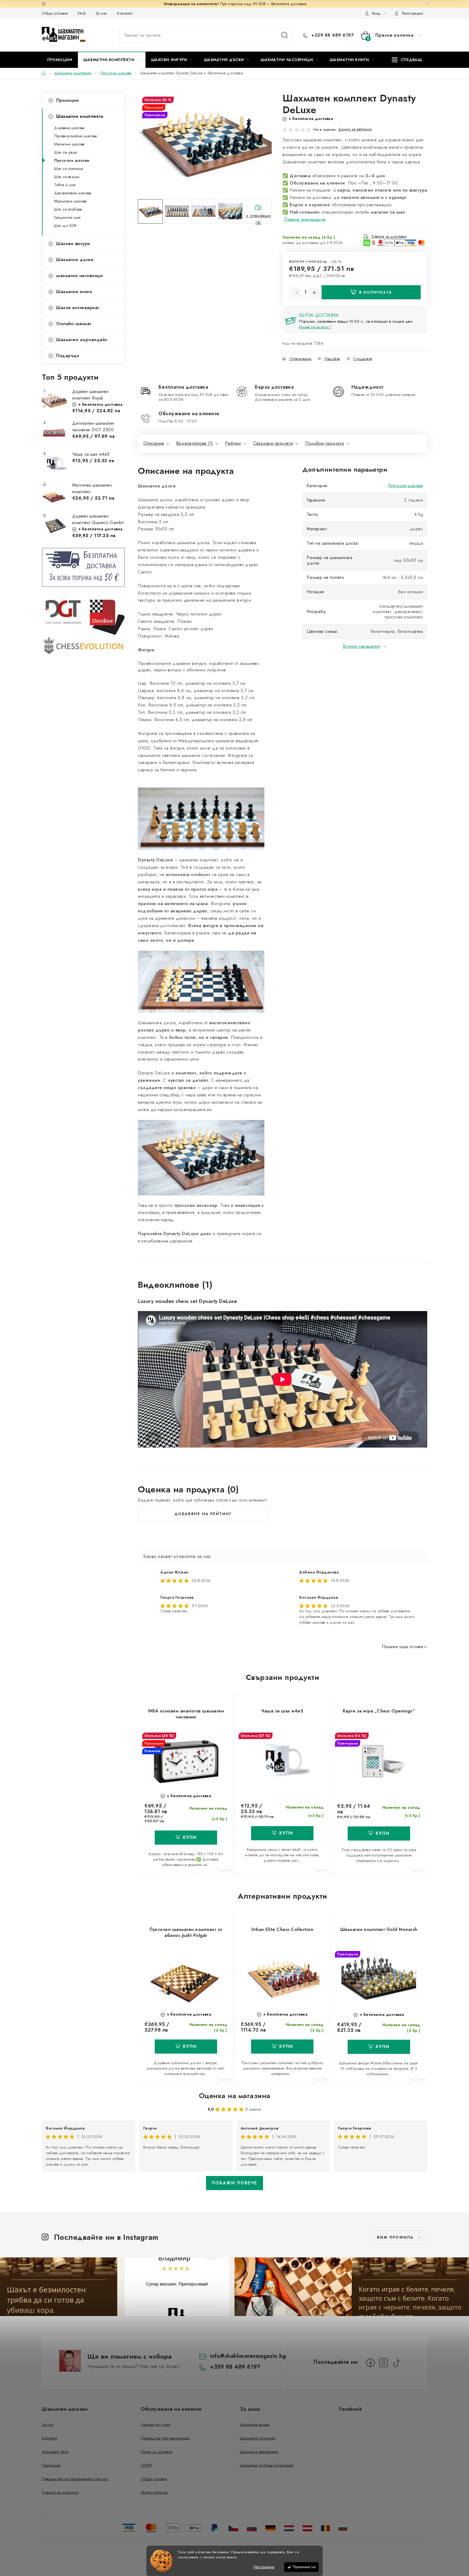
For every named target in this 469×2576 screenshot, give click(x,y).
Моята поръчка (154, 2492)
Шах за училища (69, 169)
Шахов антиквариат (78, 308)
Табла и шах (65, 185)
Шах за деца (66, 152)
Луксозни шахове (72, 160)
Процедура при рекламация (165, 2438)
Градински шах (67, 217)
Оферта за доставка (389, 236)
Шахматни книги (74, 292)
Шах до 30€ (65, 226)
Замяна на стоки (156, 2425)
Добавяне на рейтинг (203, 1514)
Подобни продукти (324, 443)
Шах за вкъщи (67, 177)
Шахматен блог (55, 2452)
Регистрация (413, 13)
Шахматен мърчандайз (82, 340)
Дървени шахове (69, 128)
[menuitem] (60, 60)
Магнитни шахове (69, 144)
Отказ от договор (156, 2452)
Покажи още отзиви (403, 1647)
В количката (376, 292)
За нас (102, 13)
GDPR (146, 2465)
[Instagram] (384, 2363)
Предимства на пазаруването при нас (75, 2479)
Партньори (51, 2465)
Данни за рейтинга (355, 129)
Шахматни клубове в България (267, 2465)
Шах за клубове (68, 209)
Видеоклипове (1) (195, 443)
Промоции (67, 100)
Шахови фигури (73, 244)
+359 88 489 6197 (332, 35)
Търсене (285, 35)
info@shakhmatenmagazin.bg (248, 2356)
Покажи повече (234, 2183)
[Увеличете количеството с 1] (314, 293)
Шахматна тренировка (259, 2452)
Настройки (264, 2567)
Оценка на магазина (235, 2096)
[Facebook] (370, 2363)
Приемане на (304, 2567)
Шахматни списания (258, 2438)
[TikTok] (397, 2363)
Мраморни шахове (70, 201)
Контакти (125, 13)
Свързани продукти (273, 443)
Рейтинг (233, 443)
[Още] (407, 60)
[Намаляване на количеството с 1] (296, 293)
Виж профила (395, 2237)
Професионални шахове (75, 136)
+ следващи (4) (258, 218)
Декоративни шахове (73, 193)
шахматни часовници (79, 276)
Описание (154, 443)
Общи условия (55, 13)
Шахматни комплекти (80, 116)
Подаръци (68, 356)
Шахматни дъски (75, 260)
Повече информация (305, 219)
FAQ (82, 13)
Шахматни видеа (255, 2425)
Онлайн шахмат (74, 324)
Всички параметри (362, 646)
